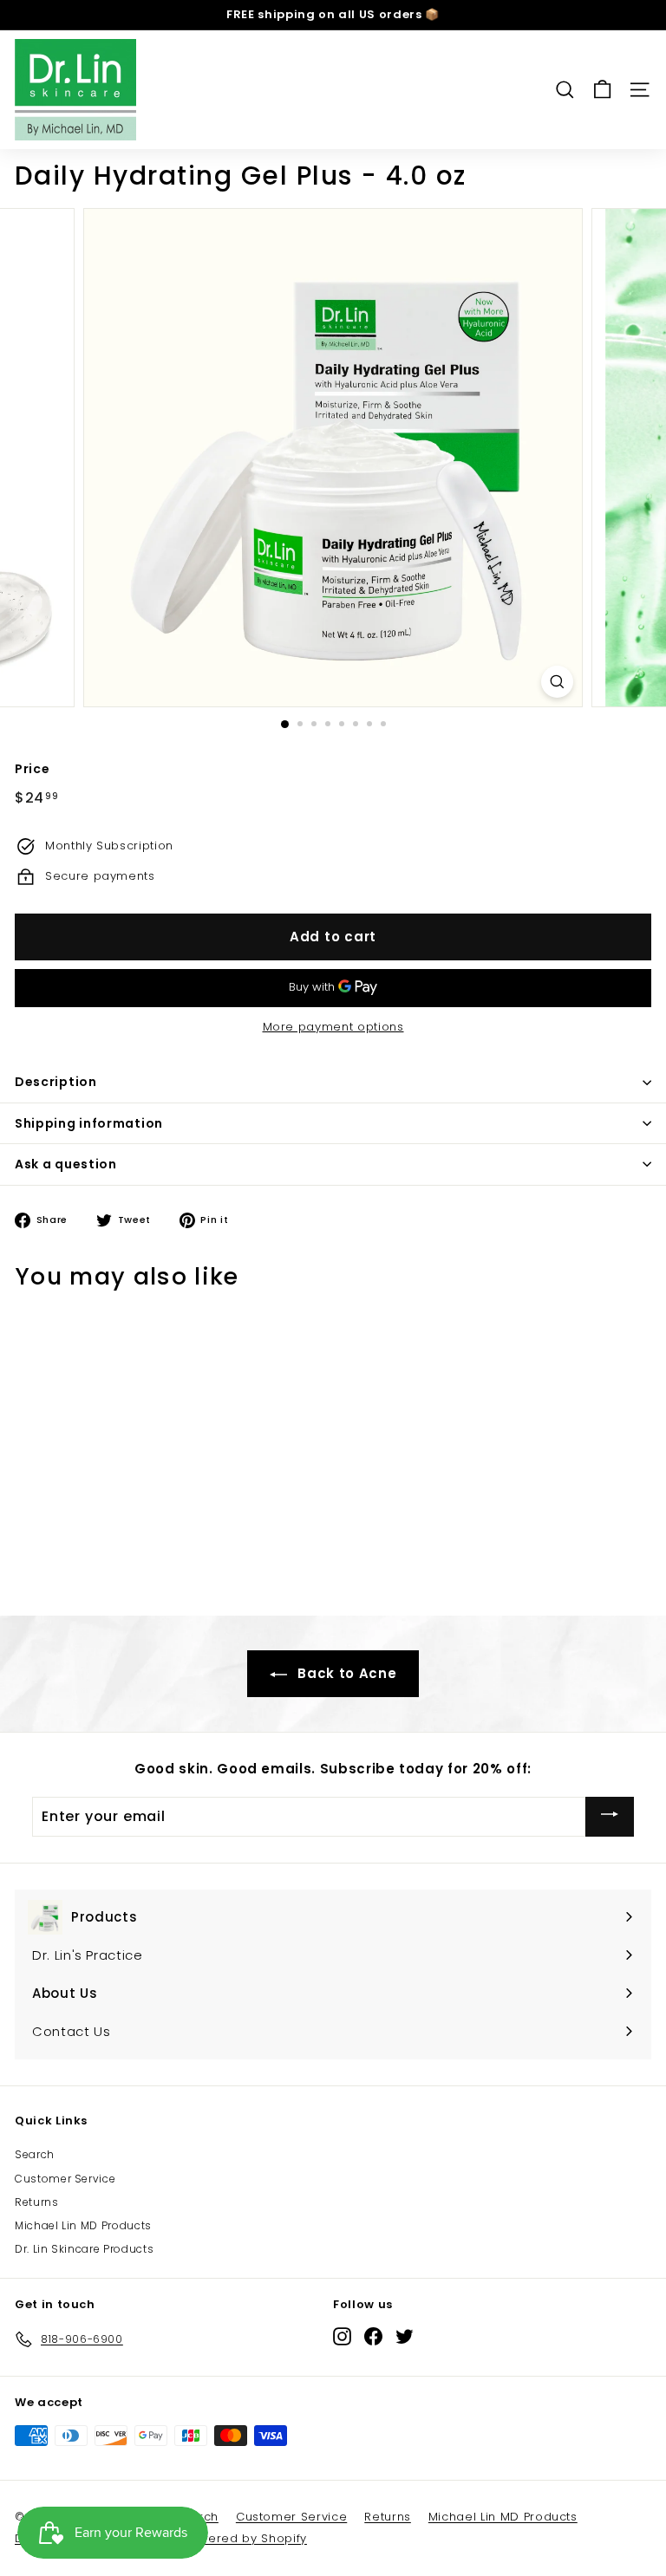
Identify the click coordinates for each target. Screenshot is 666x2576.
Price (32, 769)
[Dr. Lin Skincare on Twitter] (405, 2336)
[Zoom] (557, 682)
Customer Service (65, 2179)
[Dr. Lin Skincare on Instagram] (342, 2336)
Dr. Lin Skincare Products (84, 2249)
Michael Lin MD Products (83, 2225)
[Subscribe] (610, 1816)
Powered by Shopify (245, 2538)
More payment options (333, 1027)
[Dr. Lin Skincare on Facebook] (373, 2336)
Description (56, 1082)
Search (35, 2154)
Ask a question (66, 1164)
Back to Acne (345, 1673)
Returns (37, 2202)
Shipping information (89, 1123)
